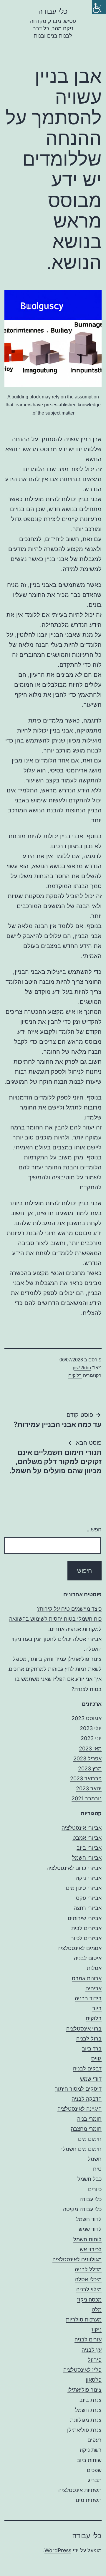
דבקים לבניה (87, 2069)
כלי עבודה (53, 11)
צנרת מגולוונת (86, 2420)
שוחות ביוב (89, 2460)
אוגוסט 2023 (87, 1718)
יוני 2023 (91, 1738)
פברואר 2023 (86, 1778)
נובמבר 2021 (87, 1798)
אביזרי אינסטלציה (82, 1828)
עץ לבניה (92, 2350)
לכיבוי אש (91, 2249)
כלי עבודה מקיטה (82, 2209)
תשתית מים (89, 2500)
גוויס (96, 2059)
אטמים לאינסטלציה (79, 1948)
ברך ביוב (92, 2049)
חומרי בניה (89, 2119)
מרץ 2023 (90, 1768)
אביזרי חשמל (87, 1858)
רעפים (95, 2440)
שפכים (94, 2470)
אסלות (94, 1968)
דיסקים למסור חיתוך (78, 2089)
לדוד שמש (90, 2229)
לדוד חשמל (89, 2219)
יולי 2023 (91, 1728)
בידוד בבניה (88, 1998)
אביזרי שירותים (85, 1918)
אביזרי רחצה (88, 1908)
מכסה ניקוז (89, 2300)
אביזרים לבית (86, 1928)
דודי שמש (91, 2079)
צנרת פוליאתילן (84, 2430)
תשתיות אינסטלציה (80, 2490)
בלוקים (75, 1376)
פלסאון (94, 2380)
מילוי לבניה (89, 2289)
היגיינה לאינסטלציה (79, 2109)
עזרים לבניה (88, 2340)
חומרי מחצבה (86, 2129)
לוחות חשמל (87, 2239)
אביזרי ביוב (89, 1848)
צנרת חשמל (88, 2410)
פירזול (95, 2360)
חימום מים (90, 2139)
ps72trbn (82, 1368)
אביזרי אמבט (87, 1838)
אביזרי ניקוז (89, 1878)
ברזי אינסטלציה (84, 2029)
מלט (97, 2310)
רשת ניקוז (91, 2450)
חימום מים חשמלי (81, 2149)
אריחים (93, 1988)
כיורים (95, 2189)
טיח (97, 2169)
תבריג (95, 2480)
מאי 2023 (90, 1749)
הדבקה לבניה (87, 2099)
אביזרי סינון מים (84, 1888)
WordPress (58, 2550)
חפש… (94, 1529)
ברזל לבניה (89, 2039)
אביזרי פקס (89, 1898)
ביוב (97, 2008)
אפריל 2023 (87, 1758)
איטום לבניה (88, 1958)
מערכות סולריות (84, 2320)
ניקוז (97, 2330)
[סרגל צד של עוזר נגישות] (99, 7)
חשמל (95, 2159)
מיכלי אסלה (88, 2279)
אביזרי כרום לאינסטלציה (74, 1868)
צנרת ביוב (91, 2400)
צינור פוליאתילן (85, 2390)
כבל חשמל (90, 2179)
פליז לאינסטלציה (82, 2370)
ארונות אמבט (87, 1978)
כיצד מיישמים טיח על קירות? (69, 1609)
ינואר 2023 (89, 1788)
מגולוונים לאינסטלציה (77, 2259)
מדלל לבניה (88, 2269)
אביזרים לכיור (86, 1938)
